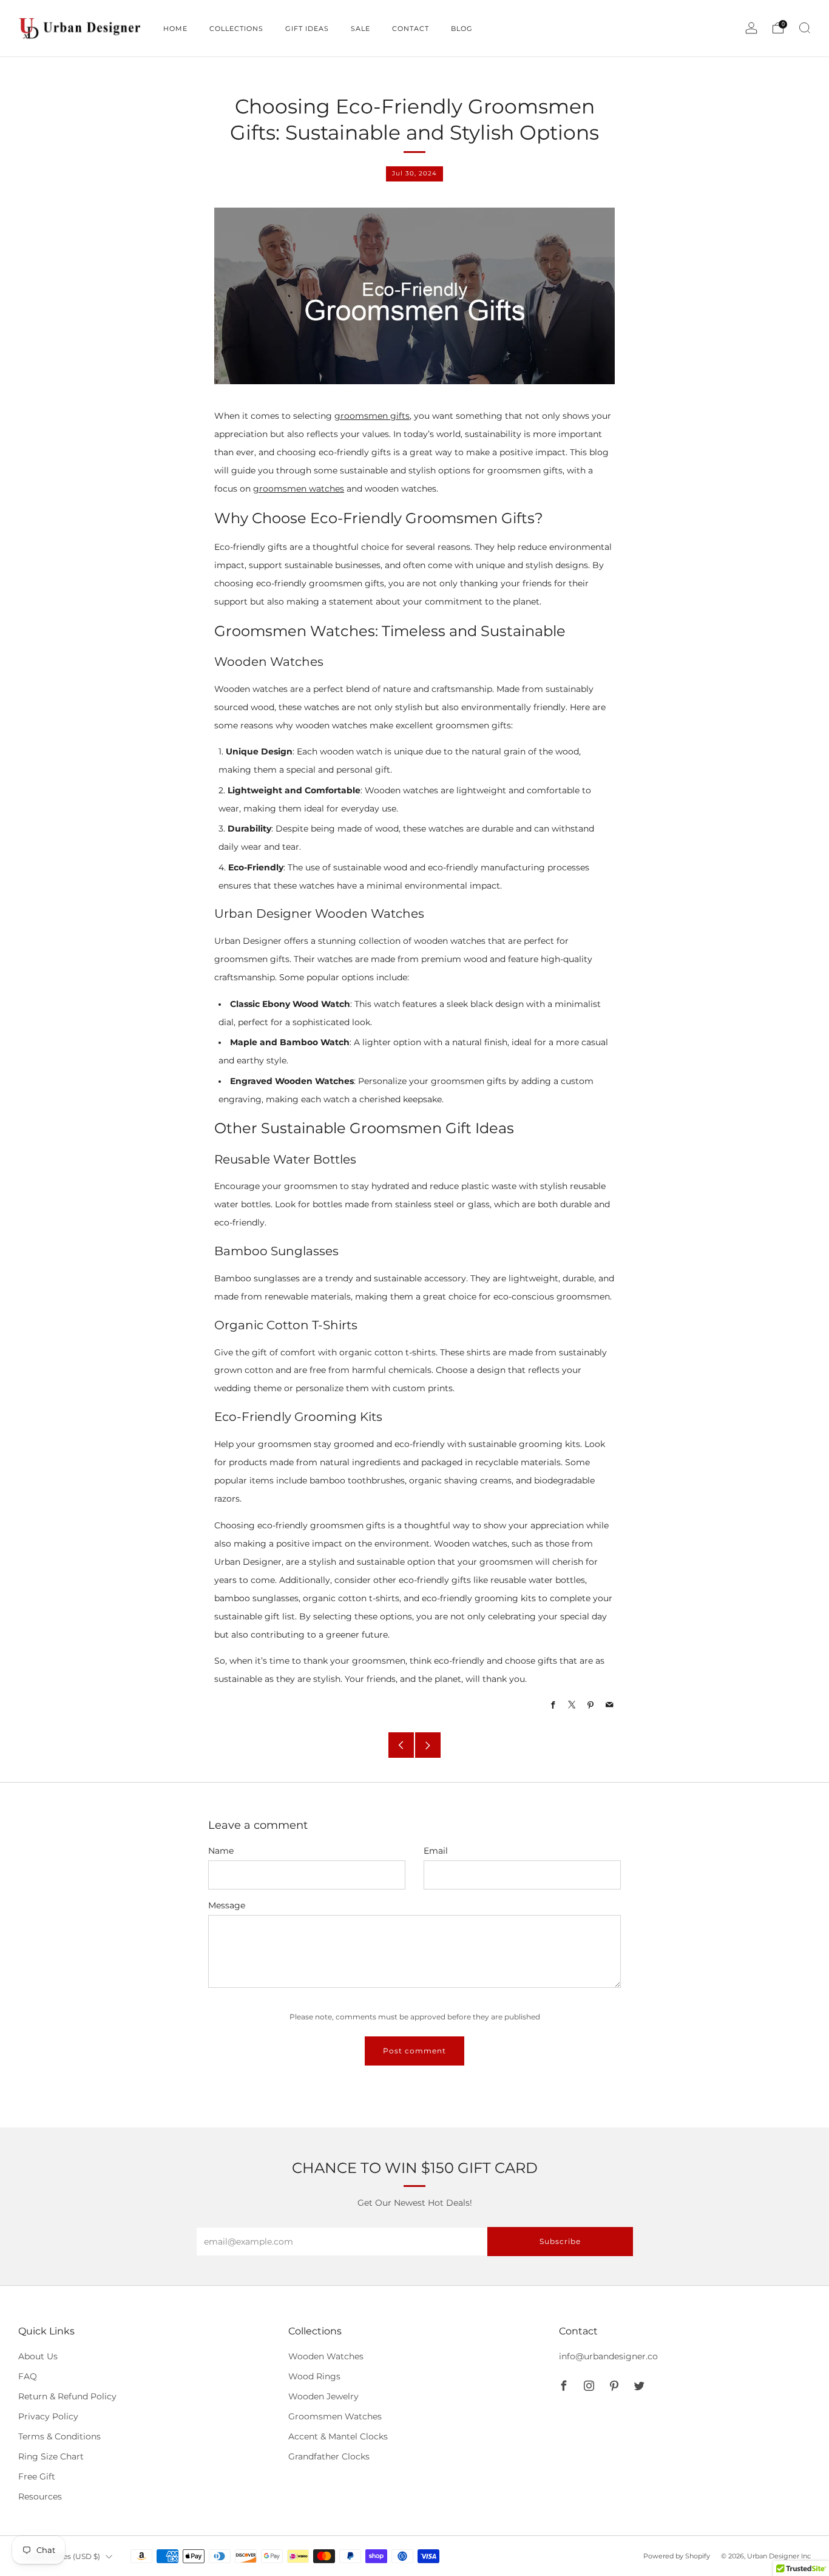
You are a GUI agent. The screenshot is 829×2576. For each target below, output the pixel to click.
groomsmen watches (299, 489)
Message (227, 1905)
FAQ (28, 2376)
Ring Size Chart (51, 2456)
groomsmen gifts (372, 416)
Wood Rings (314, 2376)
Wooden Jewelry (323, 2396)
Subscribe (560, 2241)
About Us (38, 2356)
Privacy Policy (48, 2416)
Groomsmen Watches (335, 2416)
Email (436, 1851)
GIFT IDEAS (307, 29)
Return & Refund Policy (67, 2396)
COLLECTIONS (236, 29)
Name (221, 1851)
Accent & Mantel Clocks (338, 2436)
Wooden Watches (326, 2356)
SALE (360, 29)
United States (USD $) (61, 2556)
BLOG (462, 29)
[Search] (805, 28)
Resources (40, 2496)
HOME (175, 29)
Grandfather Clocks (329, 2456)
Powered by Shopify (677, 2556)
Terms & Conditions (59, 2436)
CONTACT (411, 29)
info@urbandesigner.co (608, 2356)
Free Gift (37, 2476)
